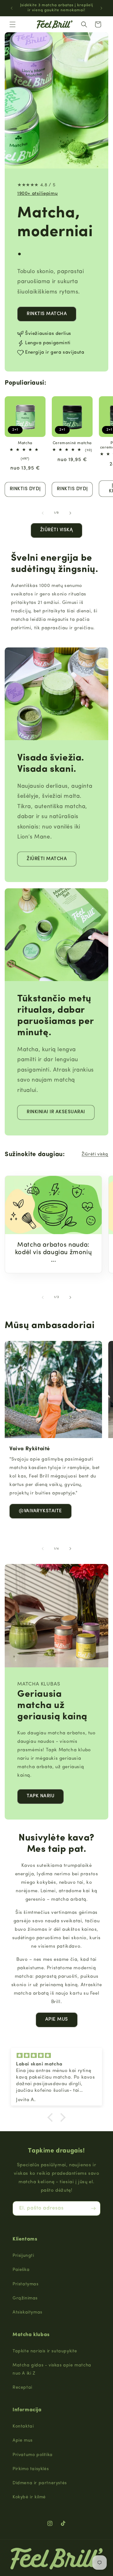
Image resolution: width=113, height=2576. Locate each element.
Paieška (21, 2270)
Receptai (22, 2388)
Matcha (25, 443)
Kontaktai (23, 2426)
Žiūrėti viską (57, 530)
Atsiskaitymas (27, 2312)
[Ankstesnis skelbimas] (12, 8)
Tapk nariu (40, 1796)
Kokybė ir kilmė (29, 2497)
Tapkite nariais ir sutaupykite (45, 2351)
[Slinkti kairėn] (43, 513)
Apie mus (57, 2020)
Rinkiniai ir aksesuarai (56, 1112)
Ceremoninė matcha (72, 443)
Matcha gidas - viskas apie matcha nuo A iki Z (52, 2369)
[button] (13, 24)
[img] (56, 2056)
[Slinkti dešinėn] (70, 513)
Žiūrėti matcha (47, 859)
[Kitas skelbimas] (101, 8)
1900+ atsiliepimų (37, 194)
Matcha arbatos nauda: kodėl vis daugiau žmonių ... (53, 1253)
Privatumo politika (33, 2455)
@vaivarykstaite (40, 1511)
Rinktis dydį (25, 489)
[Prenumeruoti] (93, 2208)
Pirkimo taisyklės (31, 2469)
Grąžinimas (25, 2298)
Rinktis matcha (47, 314)
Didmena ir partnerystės (40, 2483)
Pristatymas (26, 2284)
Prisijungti (23, 2256)
